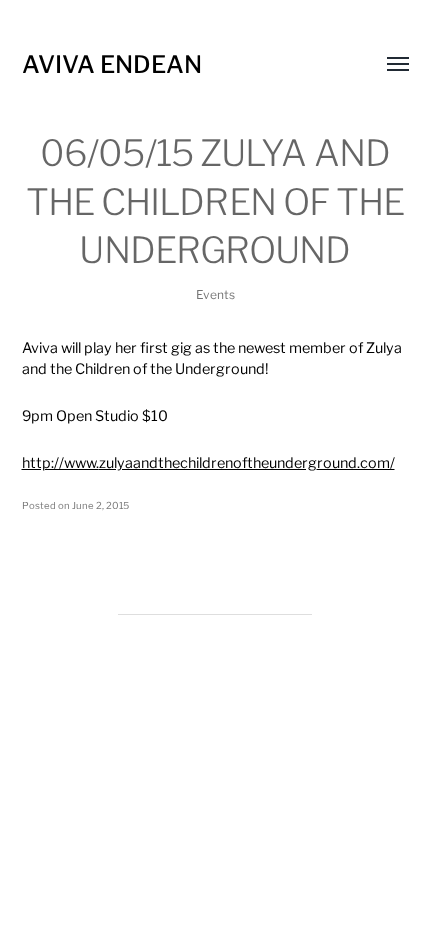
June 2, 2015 (100, 505)
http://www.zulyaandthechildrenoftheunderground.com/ (208, 463)
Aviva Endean (112, 64)
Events (215, 294)
